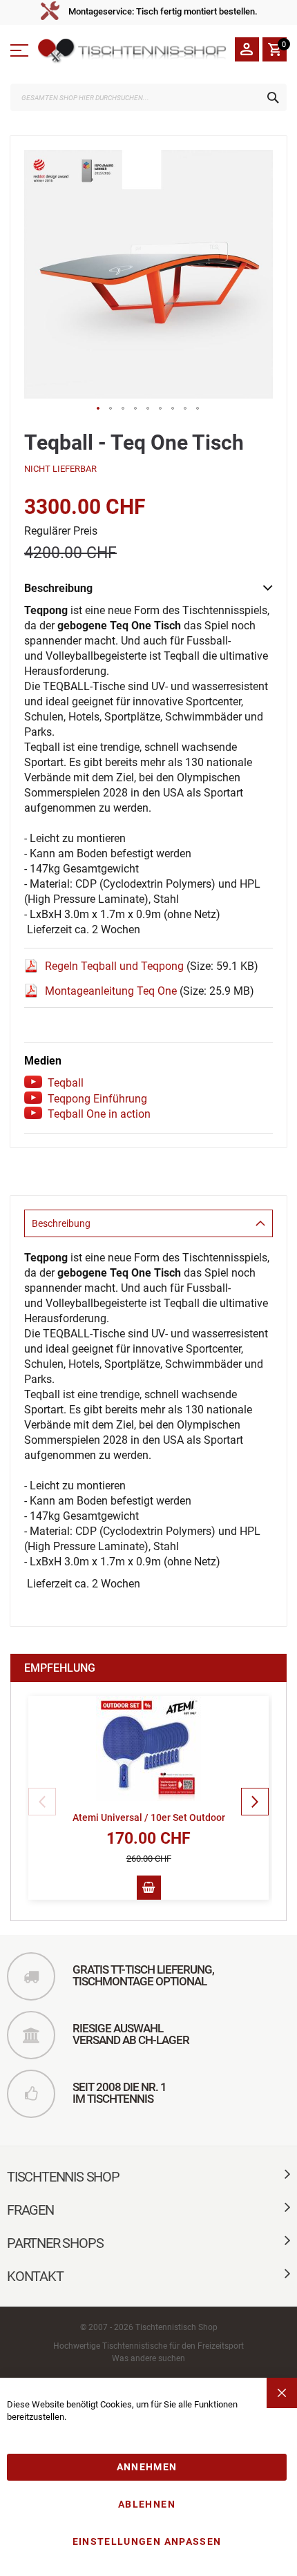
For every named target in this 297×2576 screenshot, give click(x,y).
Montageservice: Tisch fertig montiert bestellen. (163, 11)
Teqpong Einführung (97, 1099)
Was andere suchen (148, 2358)
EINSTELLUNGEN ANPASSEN (147, 2541)
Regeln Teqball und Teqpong (116, 966)
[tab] (148, 1223)
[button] (99, 409)
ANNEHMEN (147, 2467)
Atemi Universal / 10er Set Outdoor (149, 1817)
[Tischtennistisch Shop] (133, 51)
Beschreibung (61, 1223)
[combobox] (148, 97)
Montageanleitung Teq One (112, 991)
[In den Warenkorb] (149, 1888)
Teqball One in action (99, 1114)
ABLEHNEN (147, 2504)
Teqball (66, 1083)
